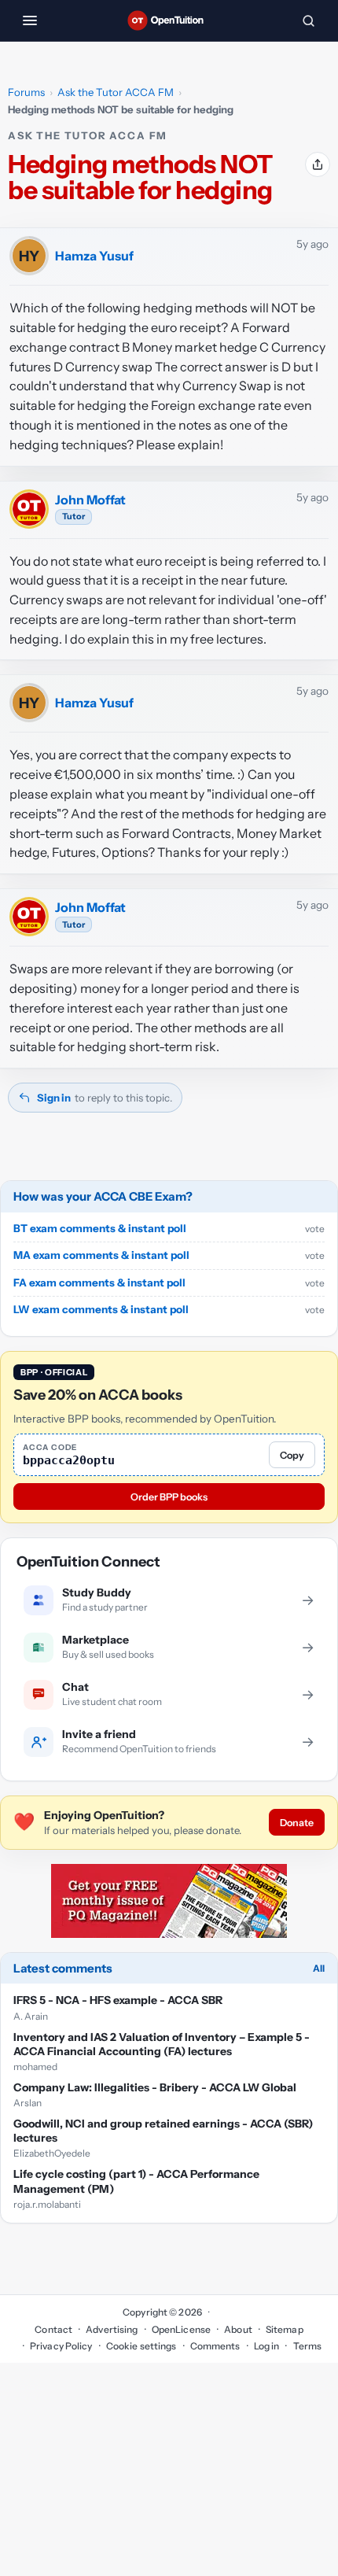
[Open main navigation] (30, 20)
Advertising (112, 2329)
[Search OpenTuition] (308, 20)
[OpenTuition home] (169, 20)
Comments (215, 2346)
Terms (307, 2346)
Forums (26, 92)
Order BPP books (169, 1497)
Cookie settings (141, 2346)
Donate (297, 1823)
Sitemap (285, 2329)
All (319, 1968)
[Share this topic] (318, 164)
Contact (53, 2329)
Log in (267, 2346)
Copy (292, 1455)
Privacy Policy (61, 2346)
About (238, 2329)
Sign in (54, 1098)
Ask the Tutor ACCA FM (116, 92)
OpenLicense (181, 2329)
